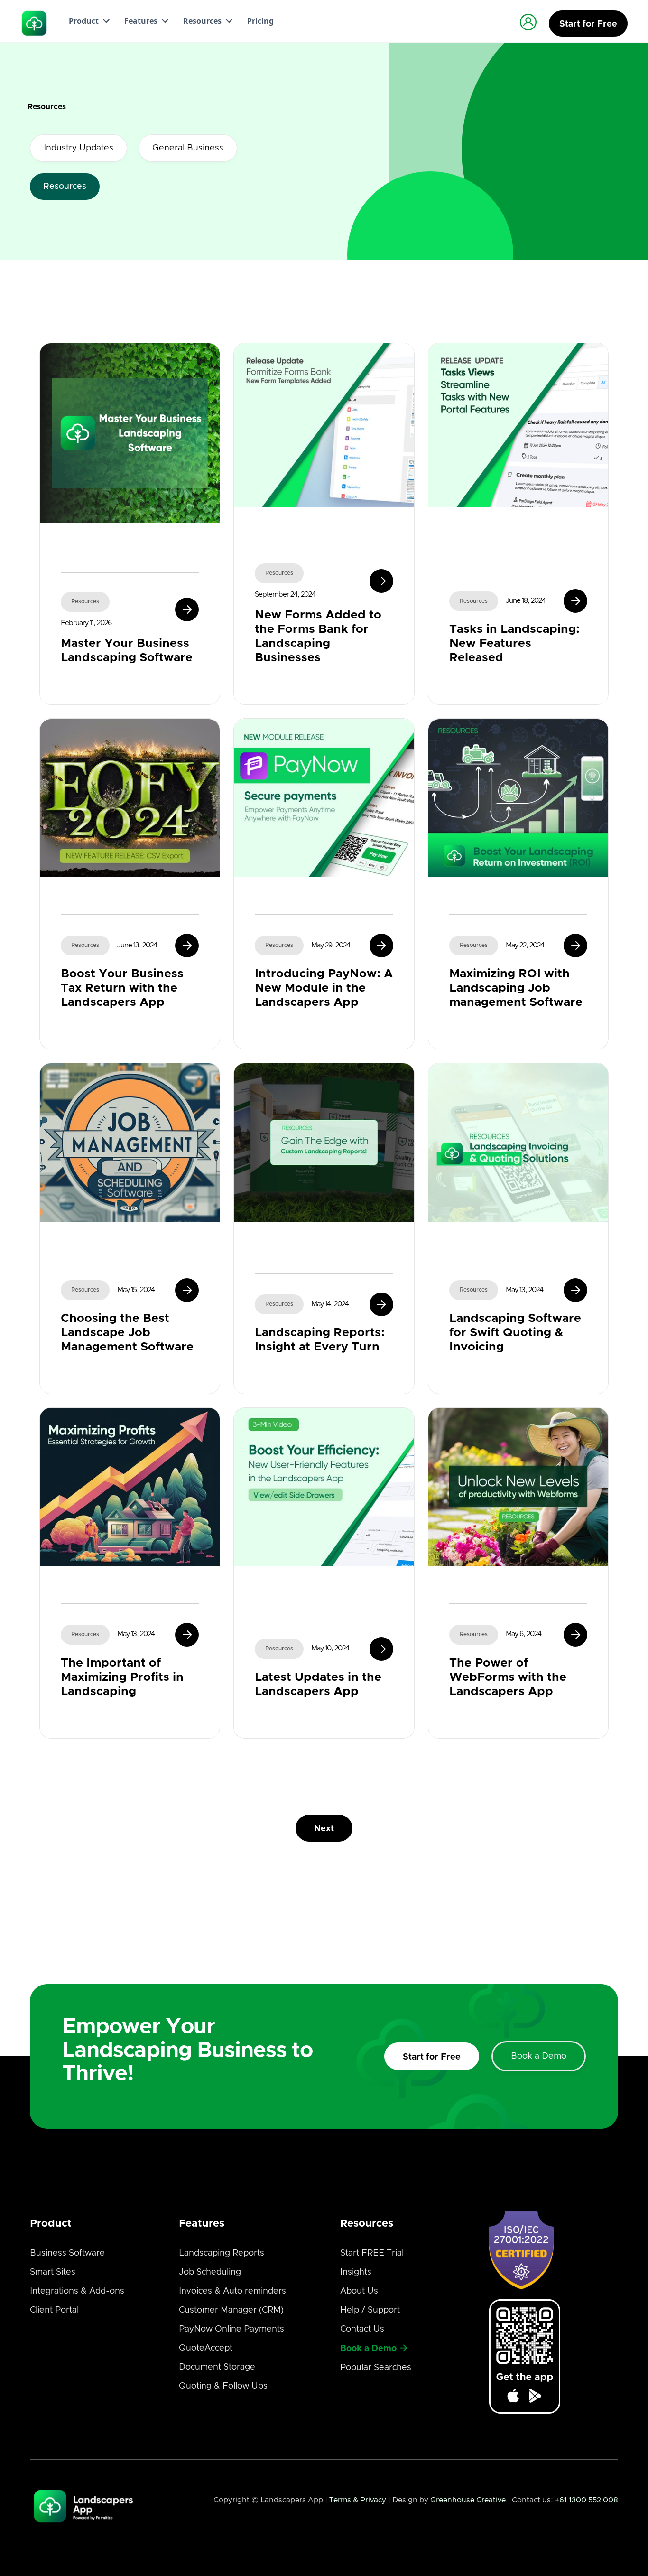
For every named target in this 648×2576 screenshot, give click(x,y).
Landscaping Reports (222, 2253)
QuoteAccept (206, 2348)
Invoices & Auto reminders (232, 2291)
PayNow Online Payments (231, 2329)
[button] (87, 21)
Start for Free (432, 2057)
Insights (356, 2272)
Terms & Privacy (358, 2500)
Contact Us (362, 2329)
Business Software (67, 2253)
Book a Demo (539, 2056)
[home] (35, 23)
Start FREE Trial (372, 2253)
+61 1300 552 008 (587, 2500)
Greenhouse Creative (468, 2500)
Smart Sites (53, 2272)
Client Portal (54, 2310)
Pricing (260, 21)
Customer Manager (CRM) (231, 2310)
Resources (65, 187)
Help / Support (370, 2310)
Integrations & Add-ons (77, 2291)
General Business (188, 148)
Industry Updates (79, 148)
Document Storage (217, 2367)
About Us (359, 2291)
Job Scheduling (210, 2272)
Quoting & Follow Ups (223, 2386)
